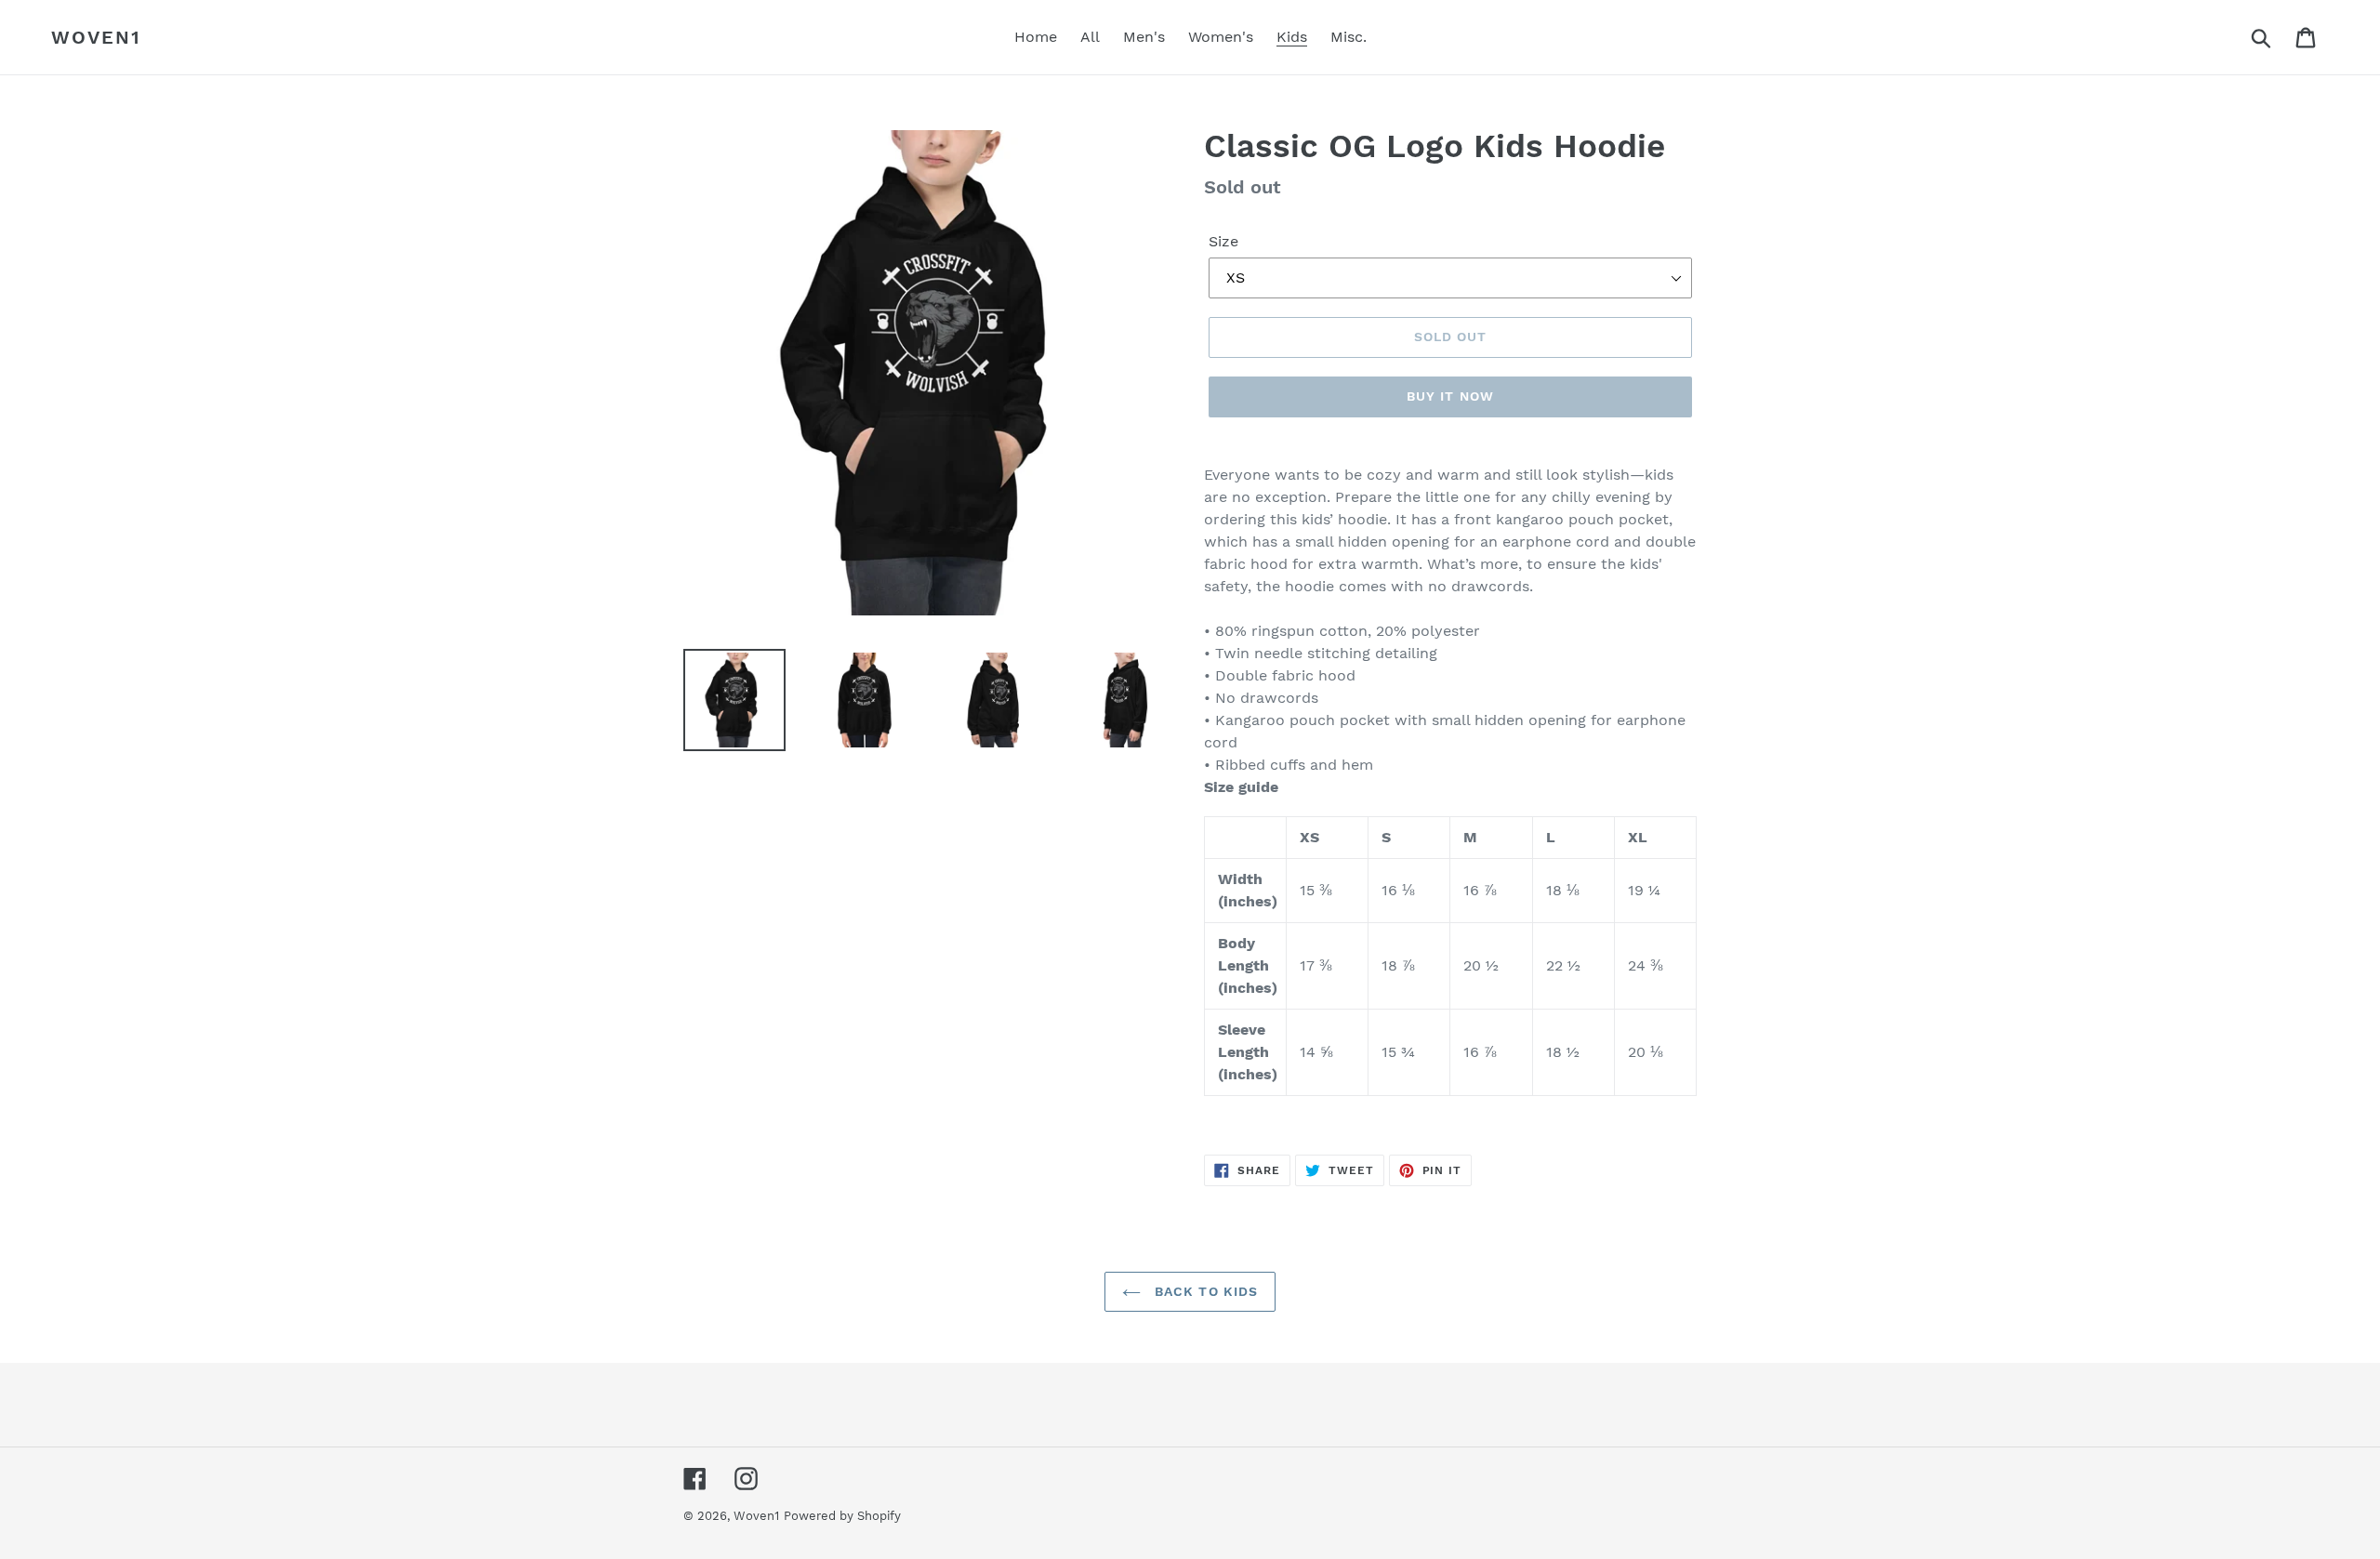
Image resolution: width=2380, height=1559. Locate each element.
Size (1223, 241)
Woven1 (96, 37)
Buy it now (1450, 396)
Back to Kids (1204, 1291)
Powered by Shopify (842, 1516)
